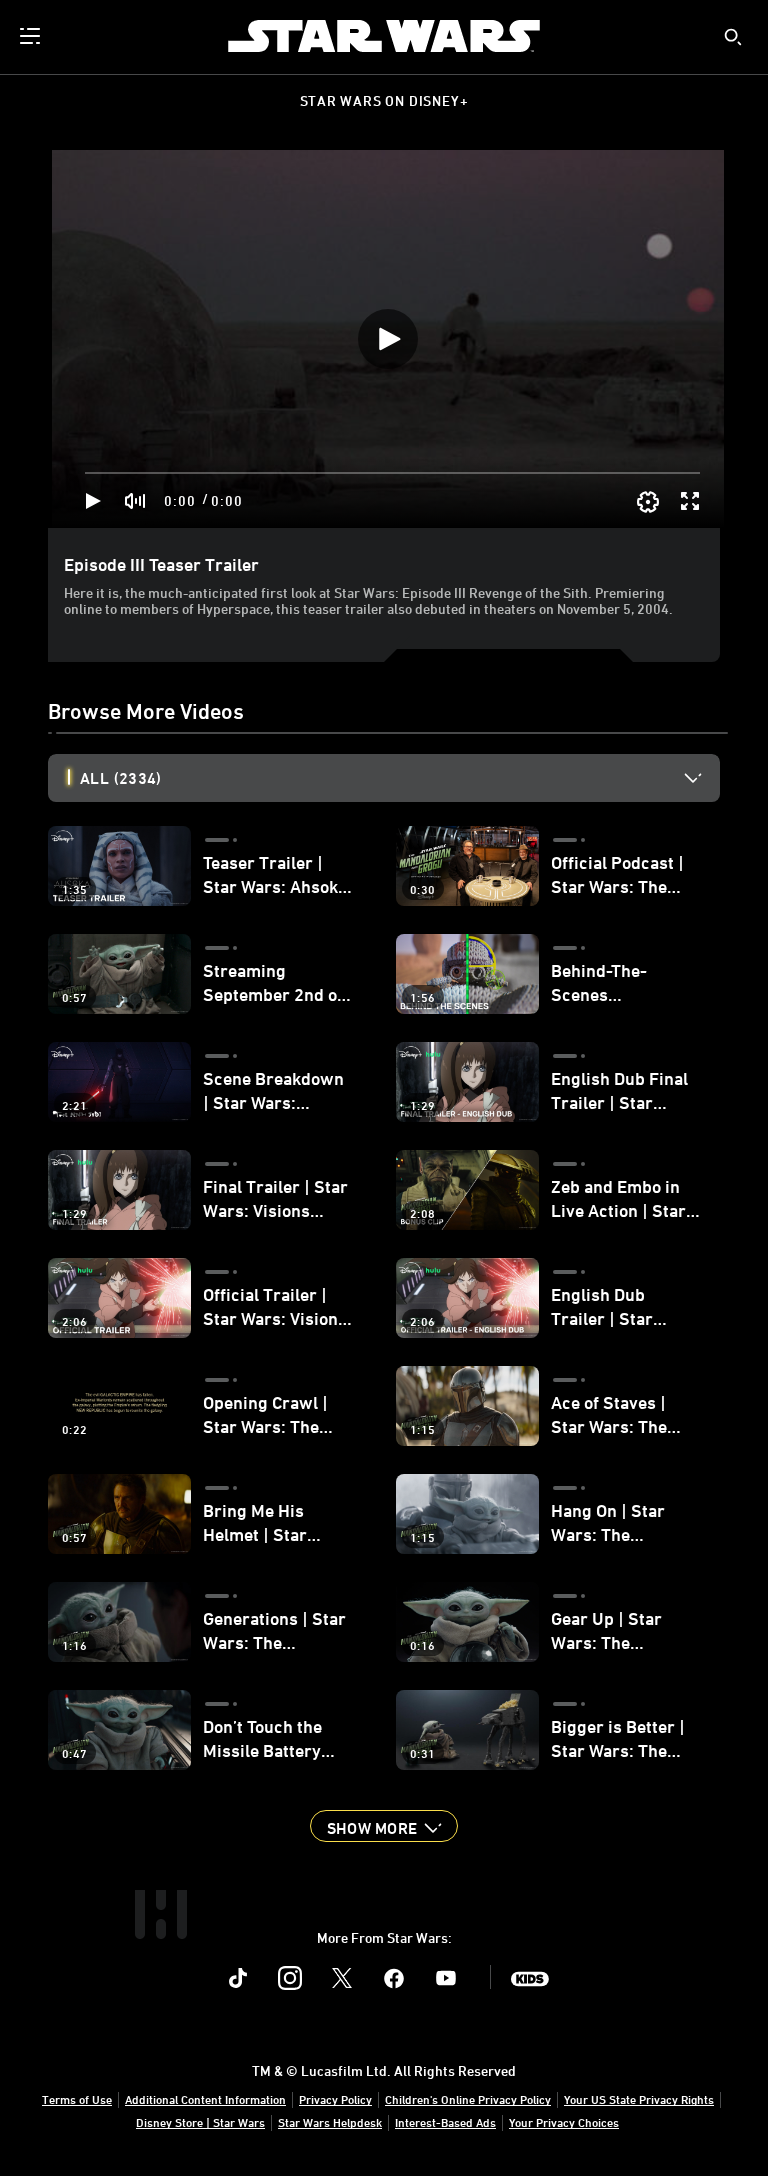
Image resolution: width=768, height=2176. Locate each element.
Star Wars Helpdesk (330, 2122)
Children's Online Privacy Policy (468, 2099)
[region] (388, 339)
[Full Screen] (691, 501)
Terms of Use (77, 2099)
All (120, 778)
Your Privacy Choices (564, 2122)
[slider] (392, 473)
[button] (384, 1826)
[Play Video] (388, 339)
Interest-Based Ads (445, 2122)
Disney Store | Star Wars (200, 2122)
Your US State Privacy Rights (639, 2099)
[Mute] (136, 501)
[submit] (733, 37)
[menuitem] (32, 36)
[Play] (93, 501)
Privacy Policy (335, 2099)
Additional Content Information (205, 2099)
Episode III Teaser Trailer (161, 564)
